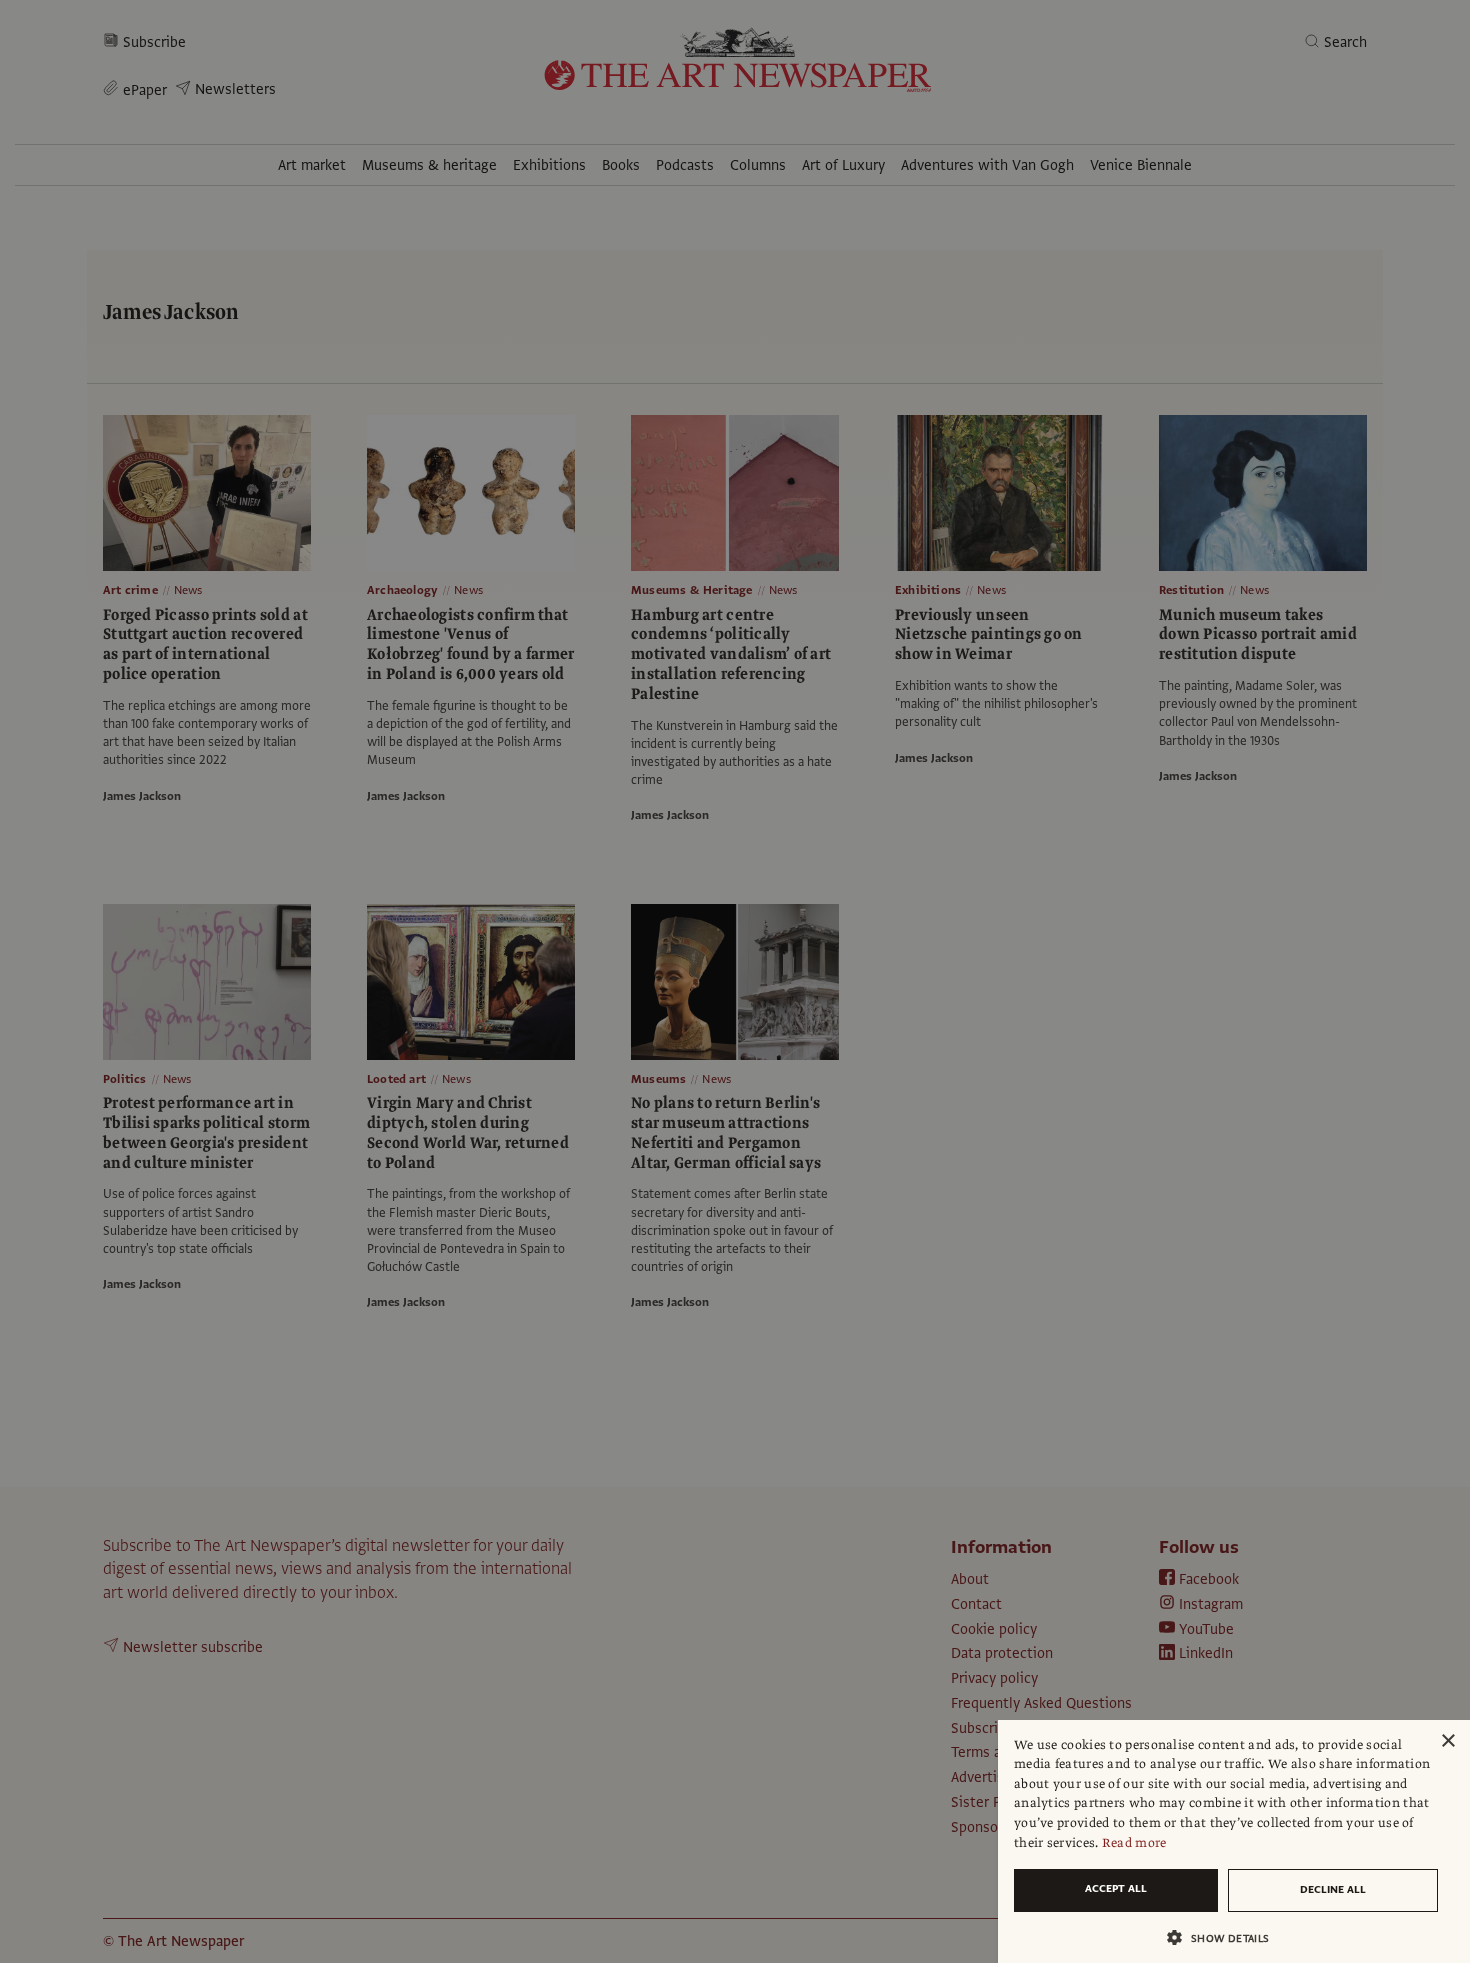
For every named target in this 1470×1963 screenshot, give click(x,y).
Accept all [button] (1116, 1888)
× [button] (1447, 1741)
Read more (1134, 1843)
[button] (1226, 1937)
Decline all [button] (1333, 1889)
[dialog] (1234, 1841)
